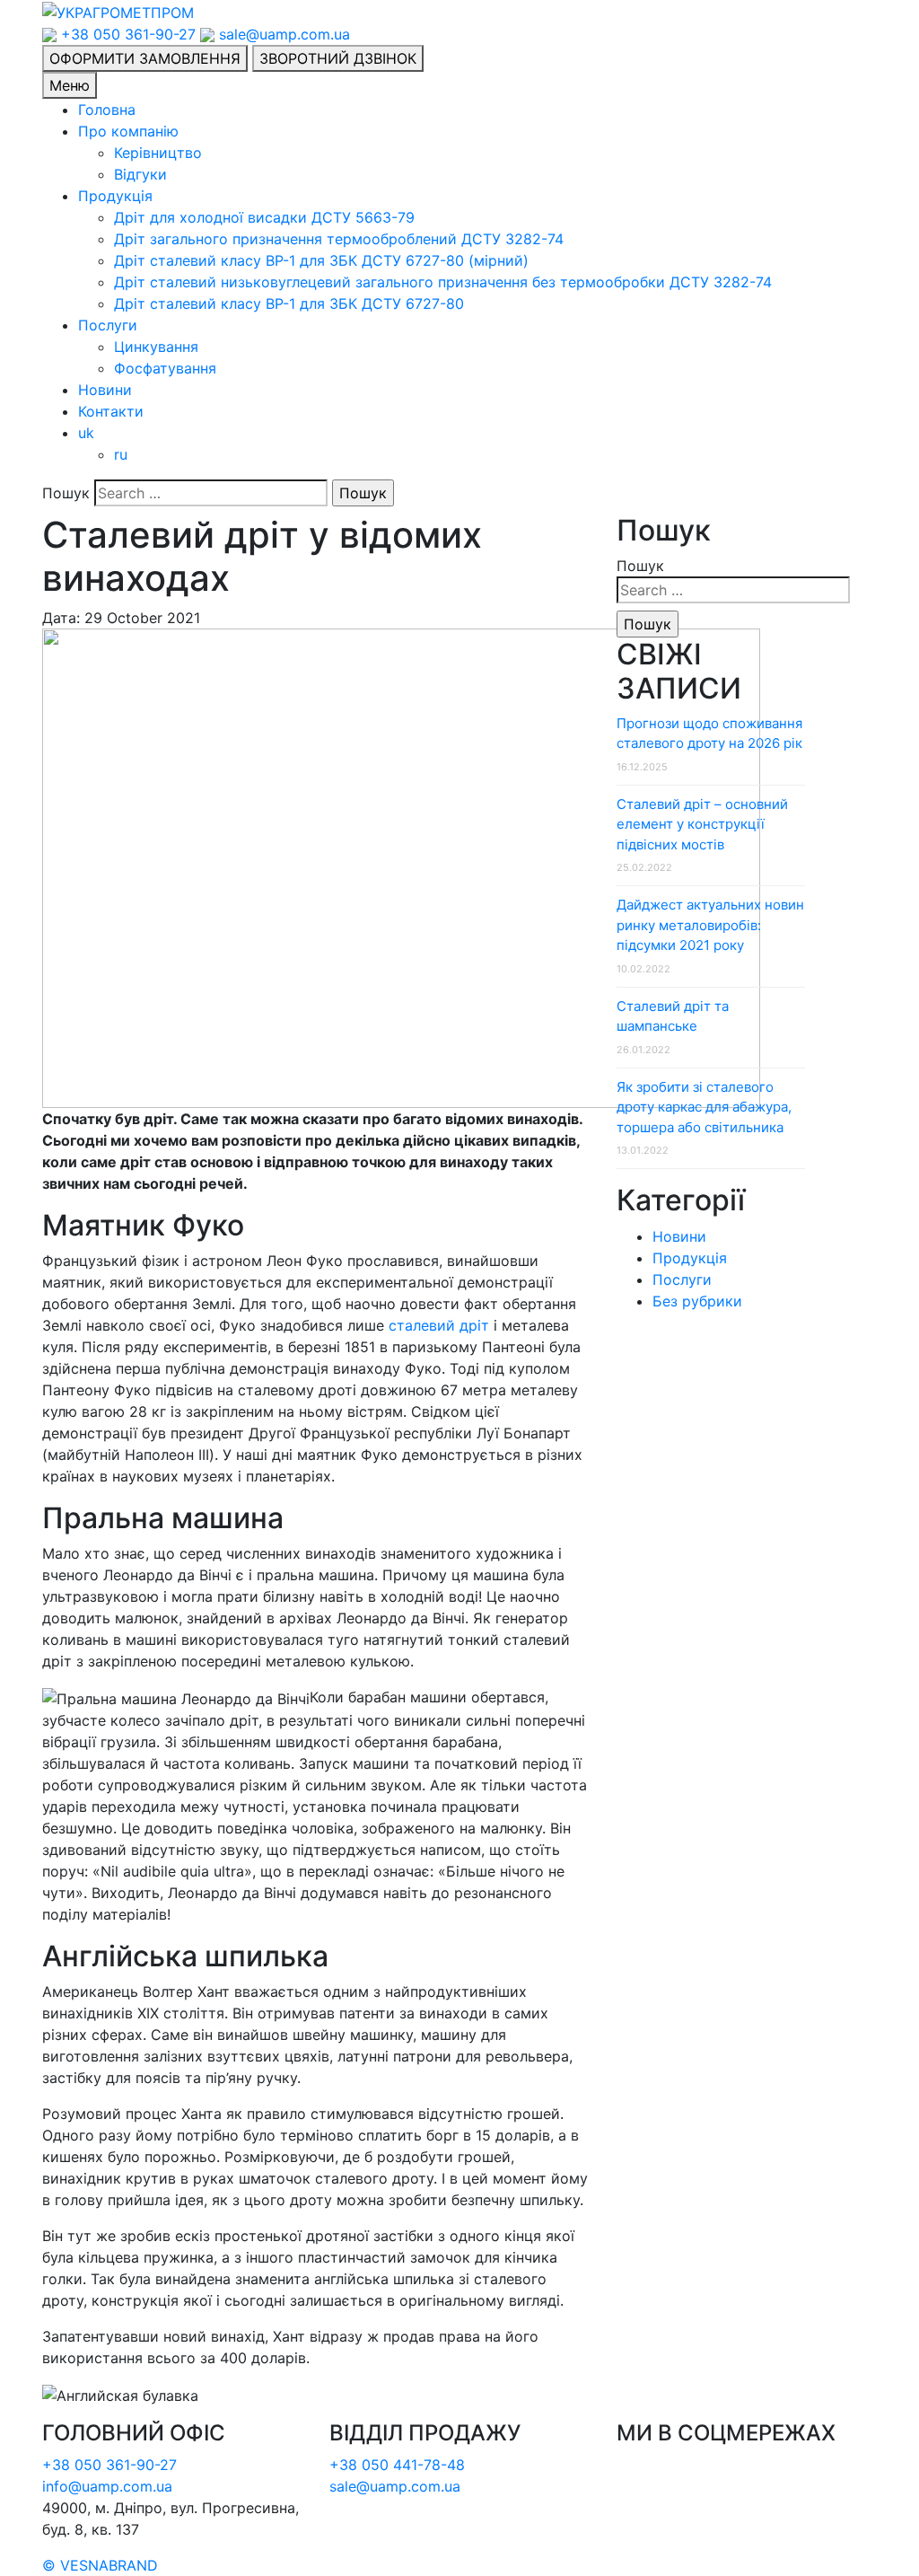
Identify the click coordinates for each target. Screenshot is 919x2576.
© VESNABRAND (100, 2565)
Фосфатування (165, 368)
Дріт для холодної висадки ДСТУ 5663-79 (264, 217)
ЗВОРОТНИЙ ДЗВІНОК (338, 58)
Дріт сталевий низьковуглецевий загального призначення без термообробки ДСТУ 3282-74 (443, 282)
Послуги (108, 325)
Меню (70, 85)
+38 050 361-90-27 (128, 34)
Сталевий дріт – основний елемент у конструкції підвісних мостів (702, 824)
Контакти (111, 411)
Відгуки (140, 174)
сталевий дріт (439, 1325)
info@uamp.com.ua (107, 2486)
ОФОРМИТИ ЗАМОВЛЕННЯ (145, 58)
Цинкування (156, 347)
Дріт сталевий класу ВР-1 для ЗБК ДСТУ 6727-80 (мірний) (321, 260)
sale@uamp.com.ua (282, 34)
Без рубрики (697, 1301)
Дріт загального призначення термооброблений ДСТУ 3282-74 (339, 239)
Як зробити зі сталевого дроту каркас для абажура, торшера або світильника (704, 1107)
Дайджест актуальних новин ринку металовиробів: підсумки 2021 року (710, 925)
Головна (107, 110)
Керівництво (158, 153)
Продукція (115, 196)
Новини (105, 390)
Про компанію (128, 131)
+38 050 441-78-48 (397, 2465)
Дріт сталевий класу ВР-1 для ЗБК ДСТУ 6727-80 (289, 303)
